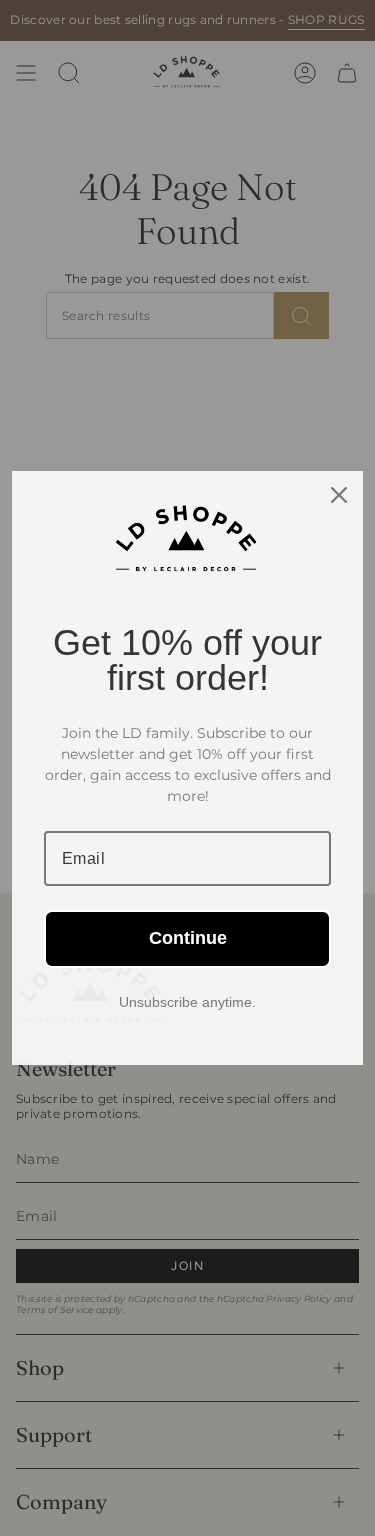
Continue (188, 938)
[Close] (339, 495)
